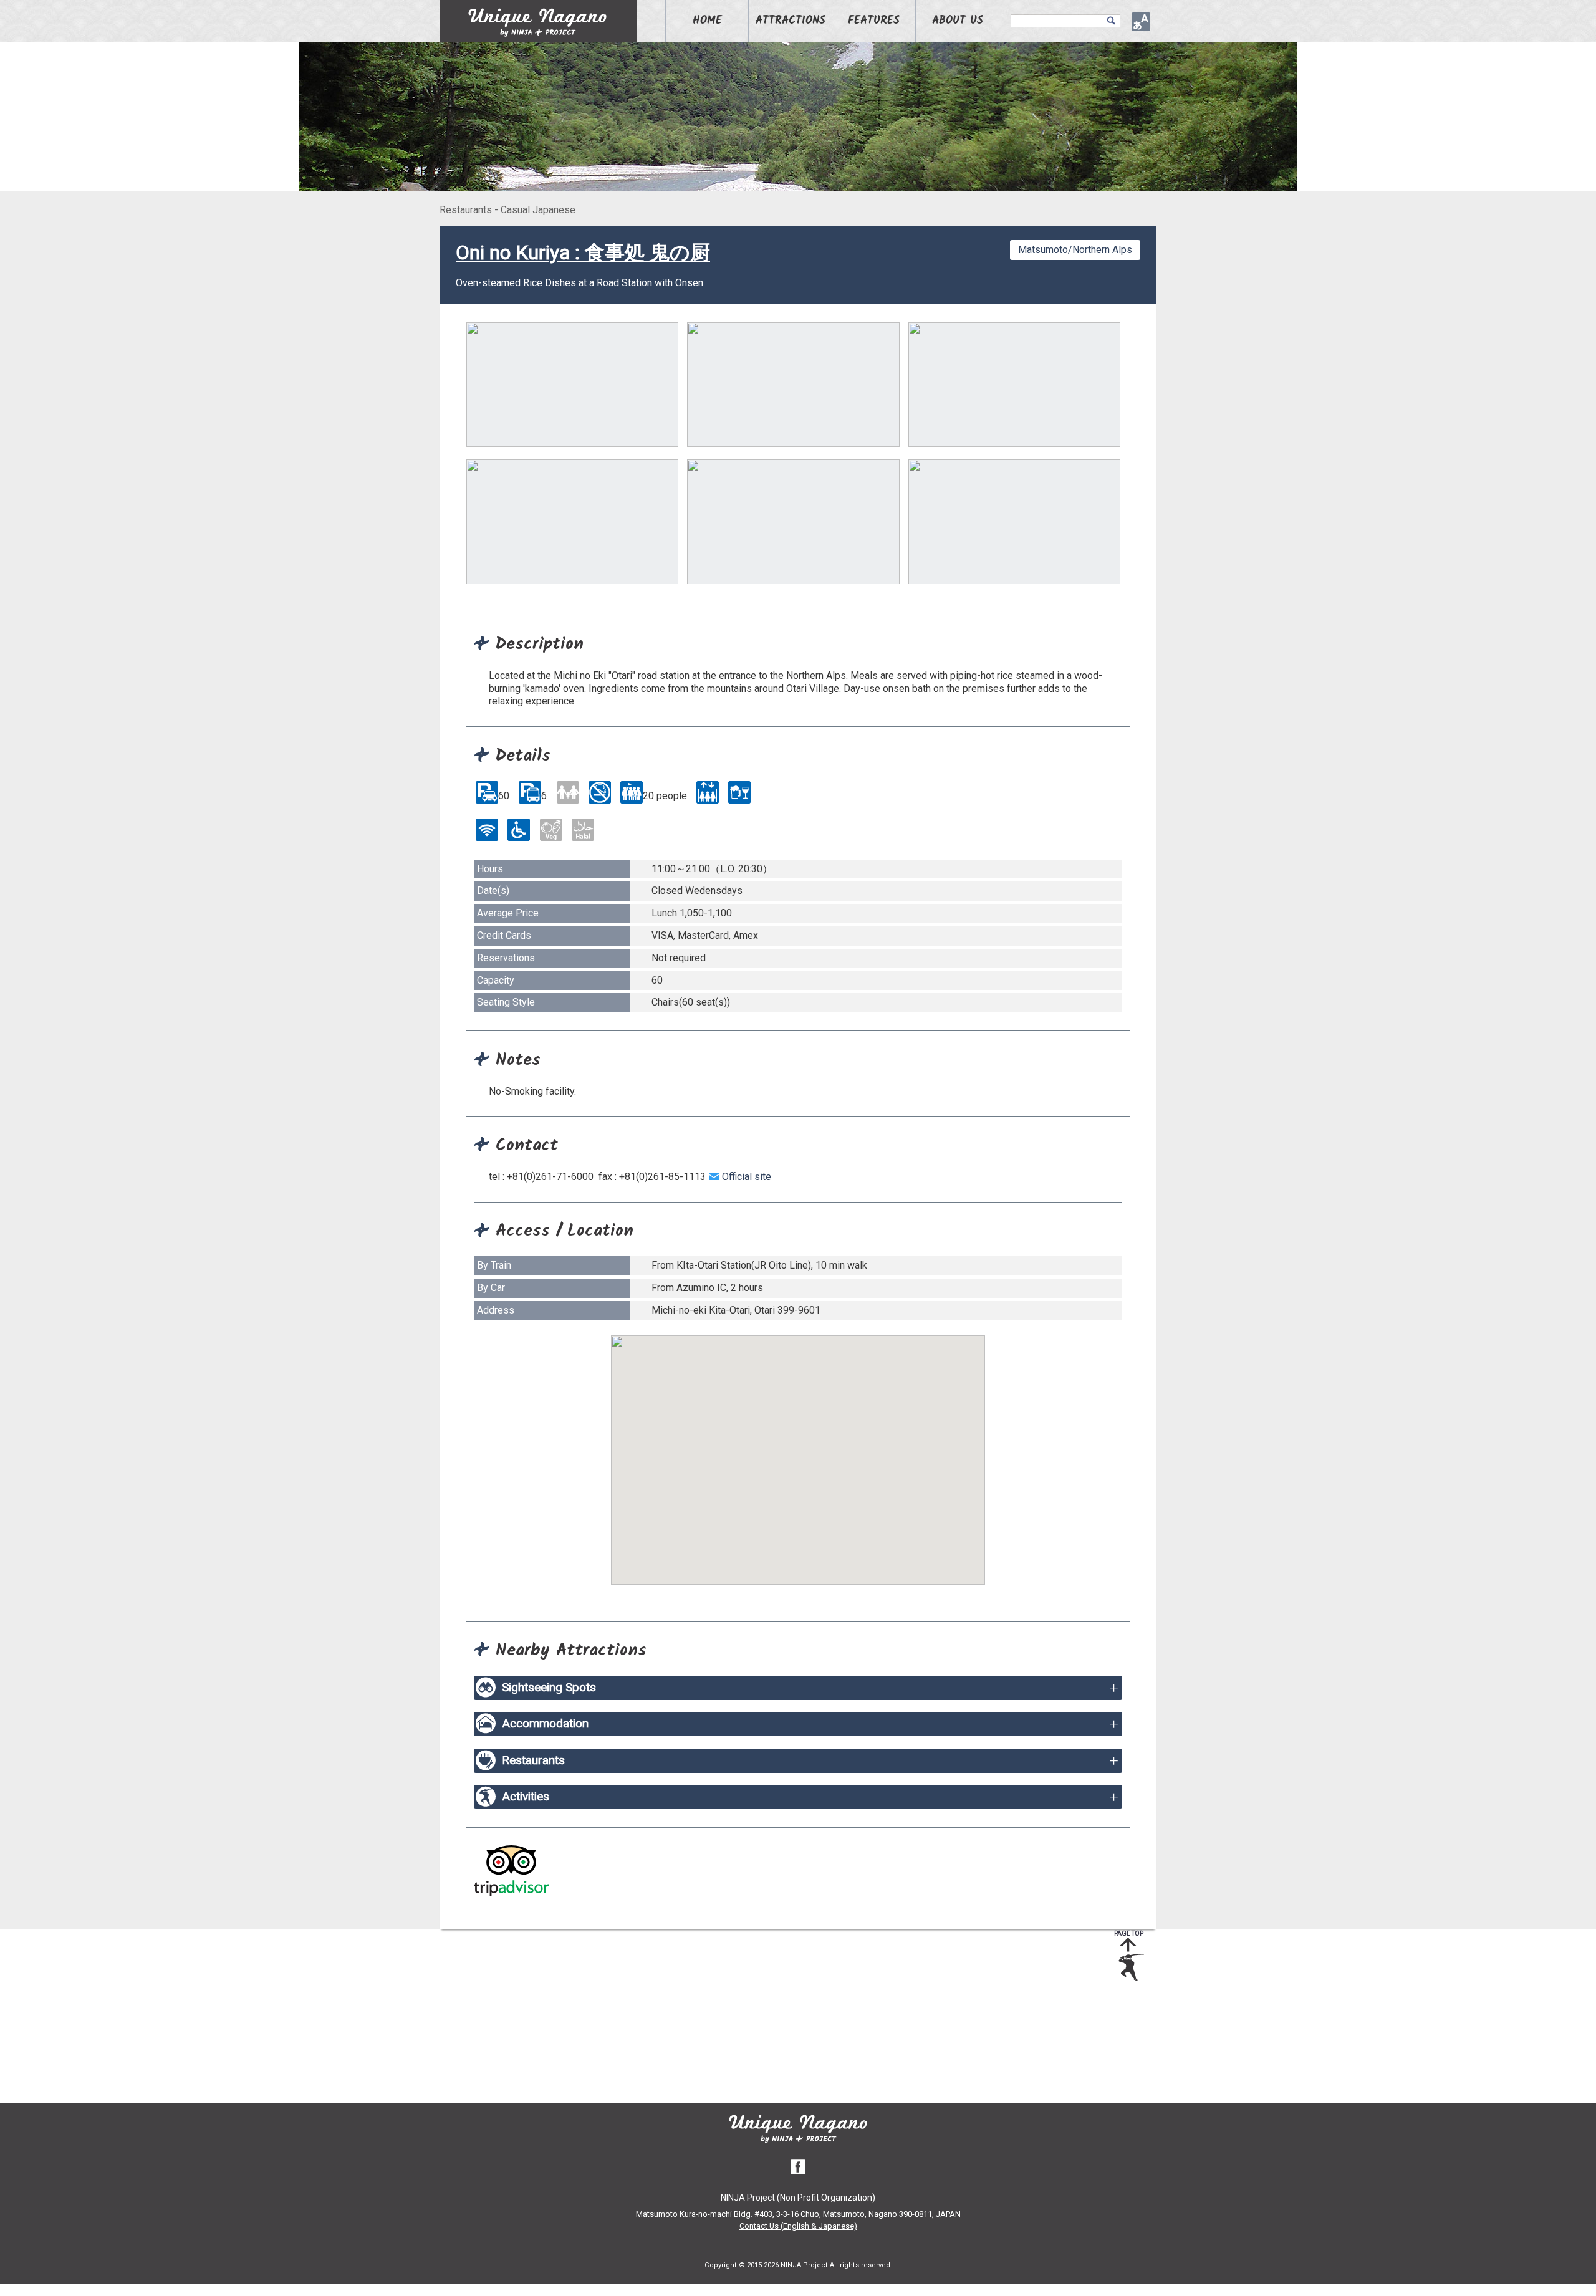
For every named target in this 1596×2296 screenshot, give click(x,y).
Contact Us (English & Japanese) (798, 2226)
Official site (747, 1177)
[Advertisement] (789, 2016)
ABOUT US (958, 21)
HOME (707, 21)
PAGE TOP (1129, 1933)
